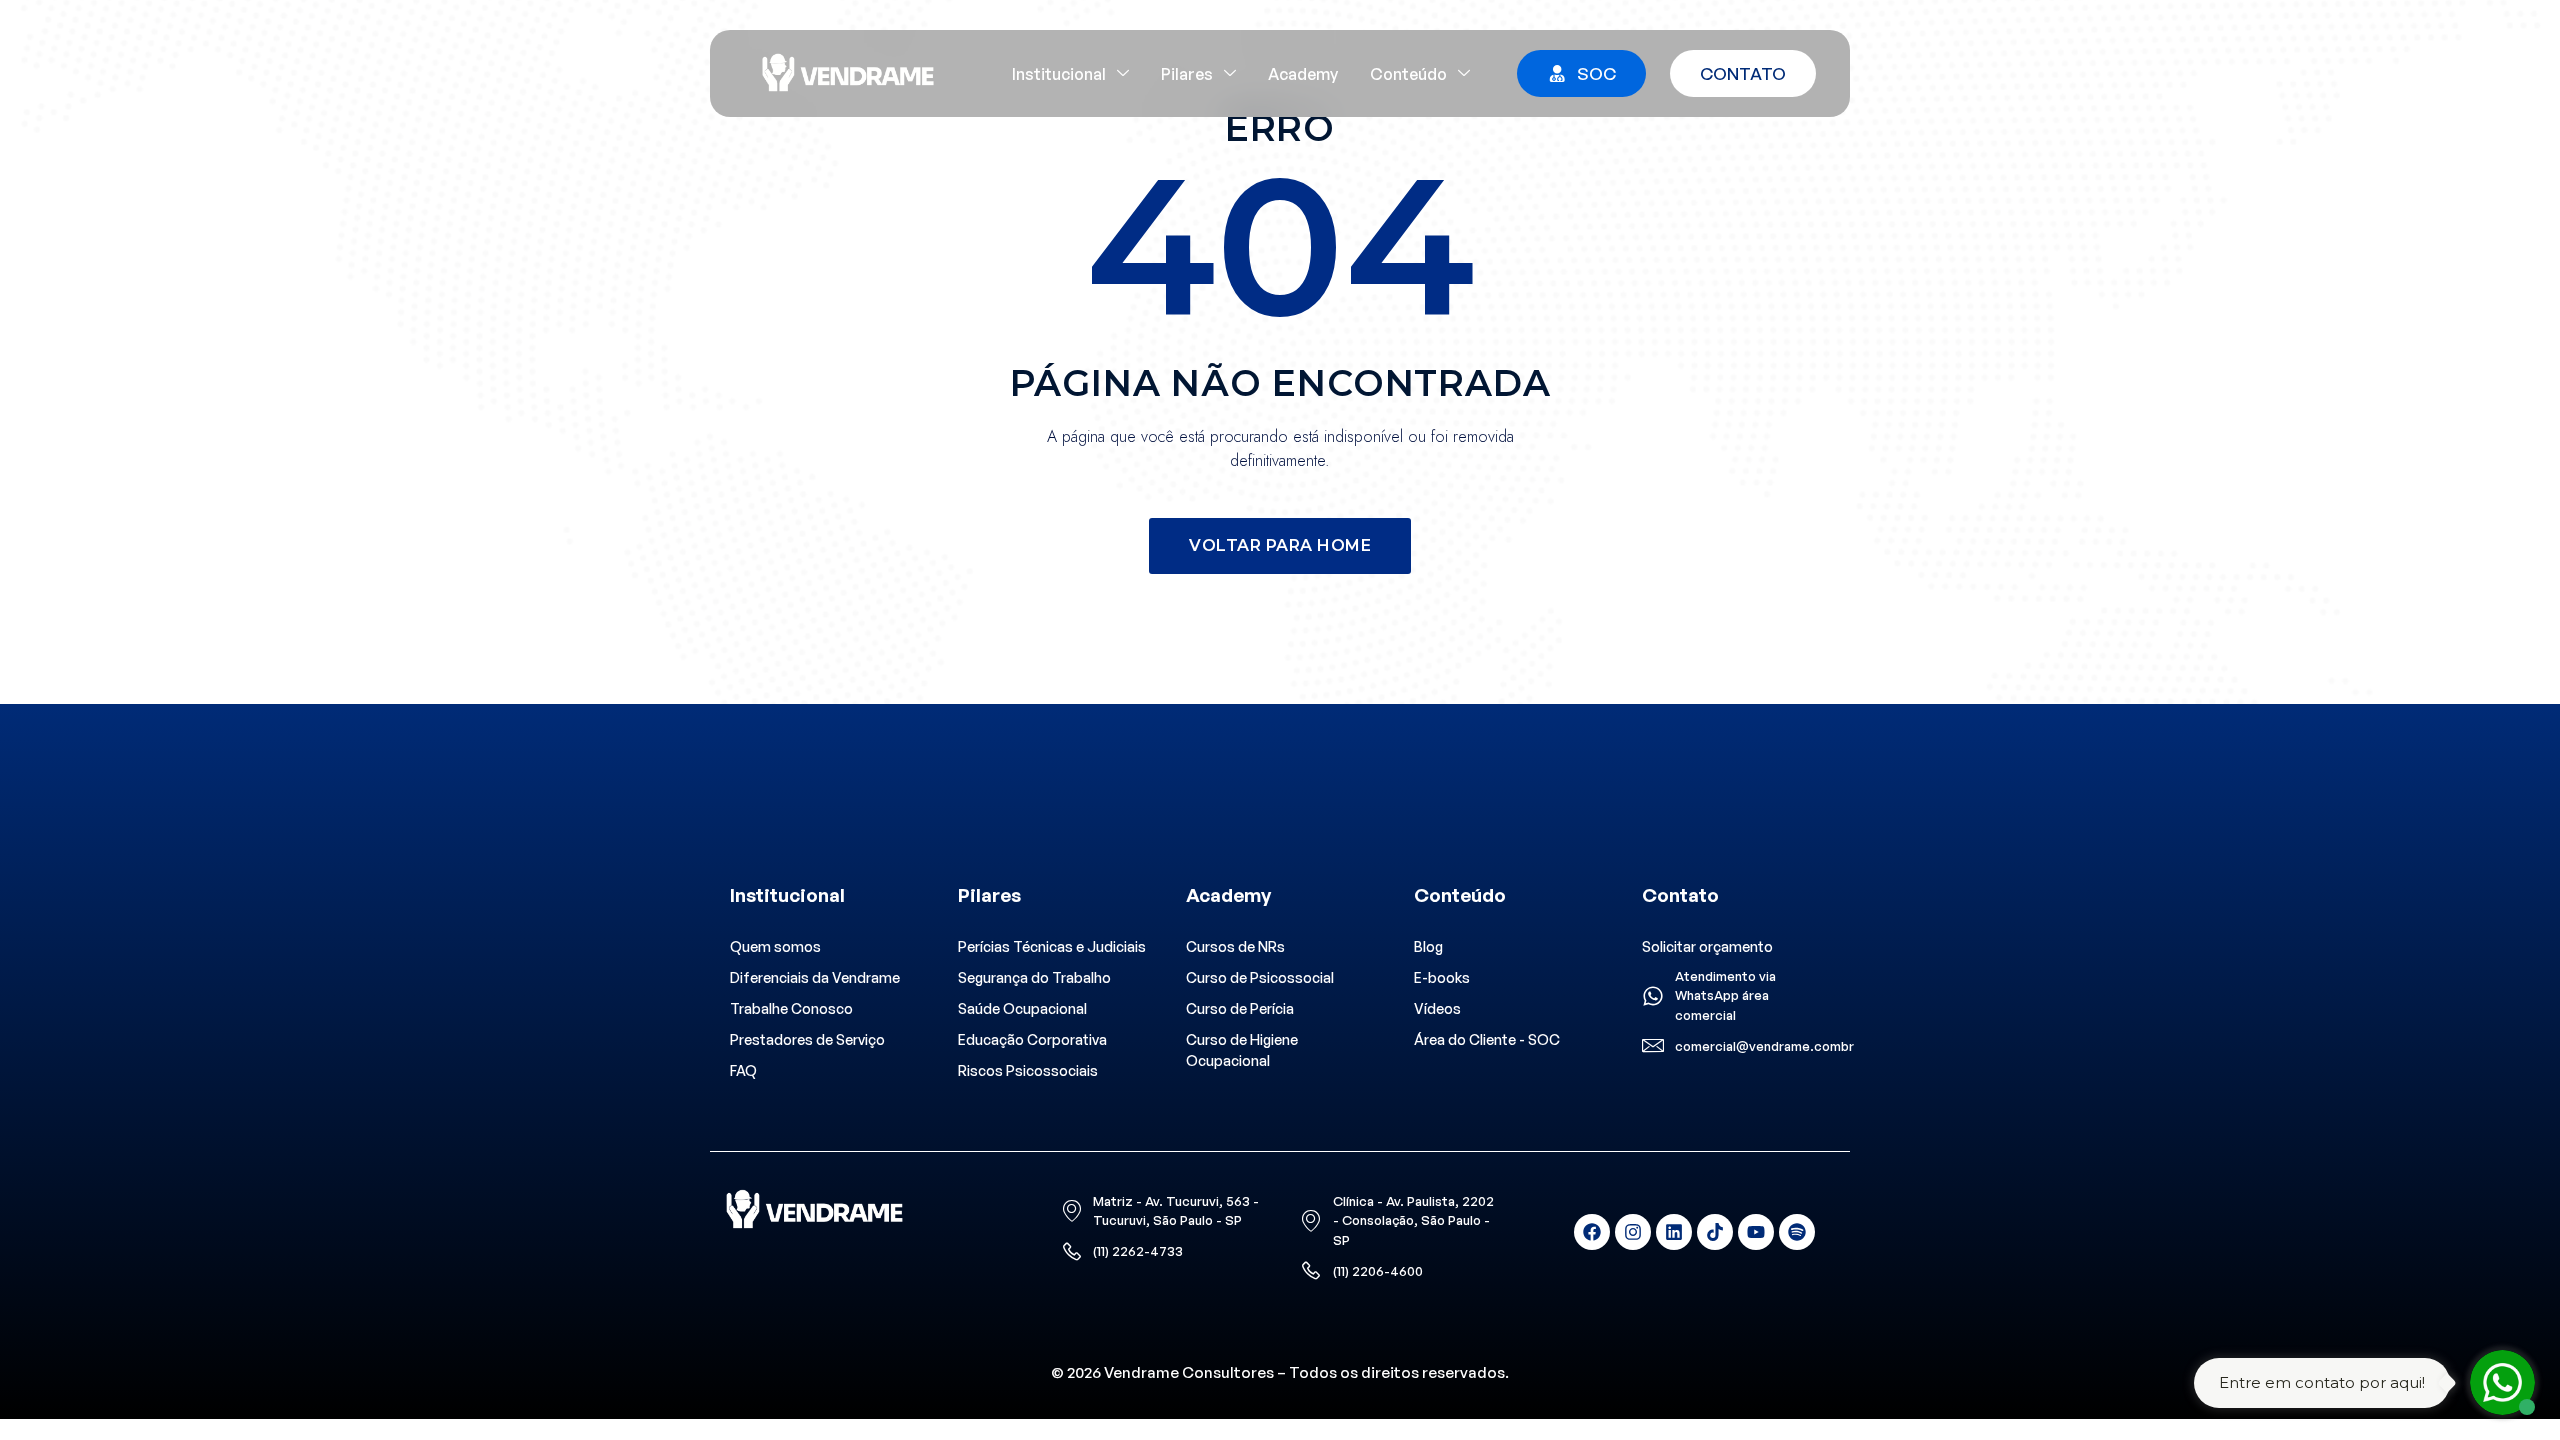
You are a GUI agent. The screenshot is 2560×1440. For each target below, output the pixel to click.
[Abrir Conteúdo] (1464, 74)
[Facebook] (1592, 1232)
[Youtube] (1756, 1232)
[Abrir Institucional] (1123, 74)
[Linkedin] (1674, 1232)
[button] (1280, 546)
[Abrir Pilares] (1230, 74)
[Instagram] (1633, 1232)
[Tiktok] (1715, 1232)
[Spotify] (1797, 1232)
